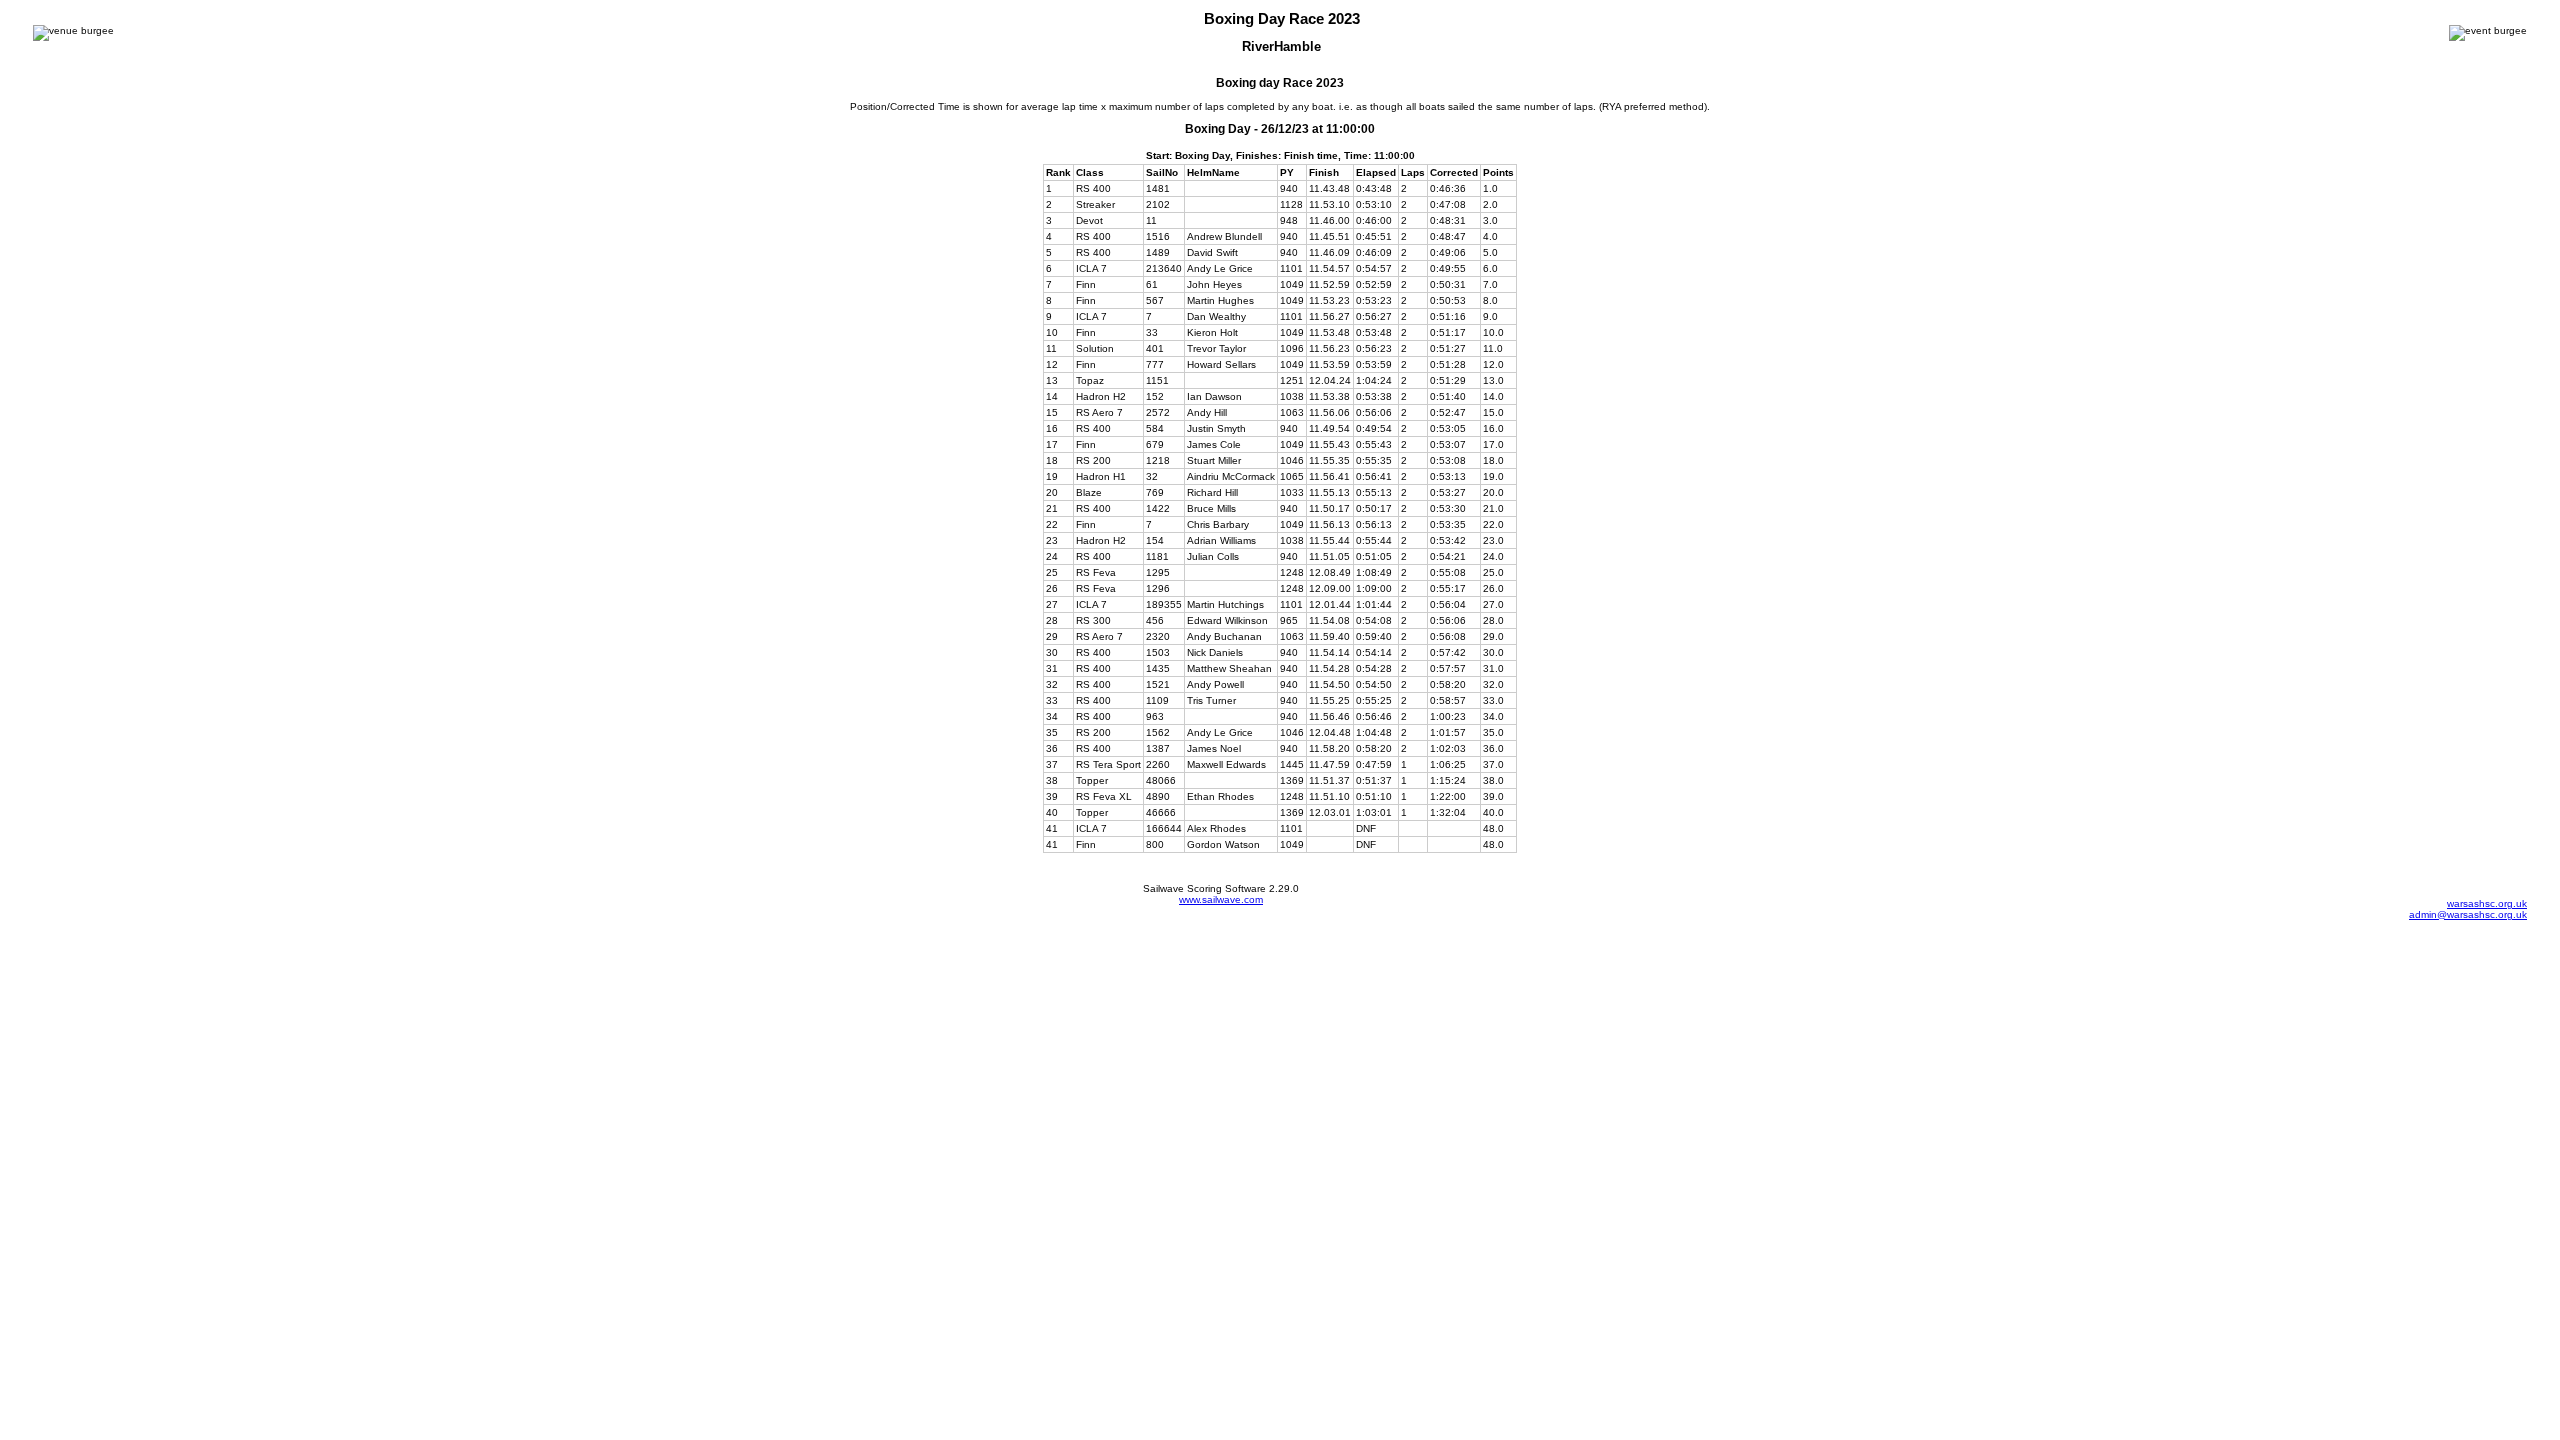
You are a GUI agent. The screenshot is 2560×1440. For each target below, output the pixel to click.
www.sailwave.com (1221, 899)
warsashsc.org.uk (2487, 903)
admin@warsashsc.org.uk (2468, 914)
